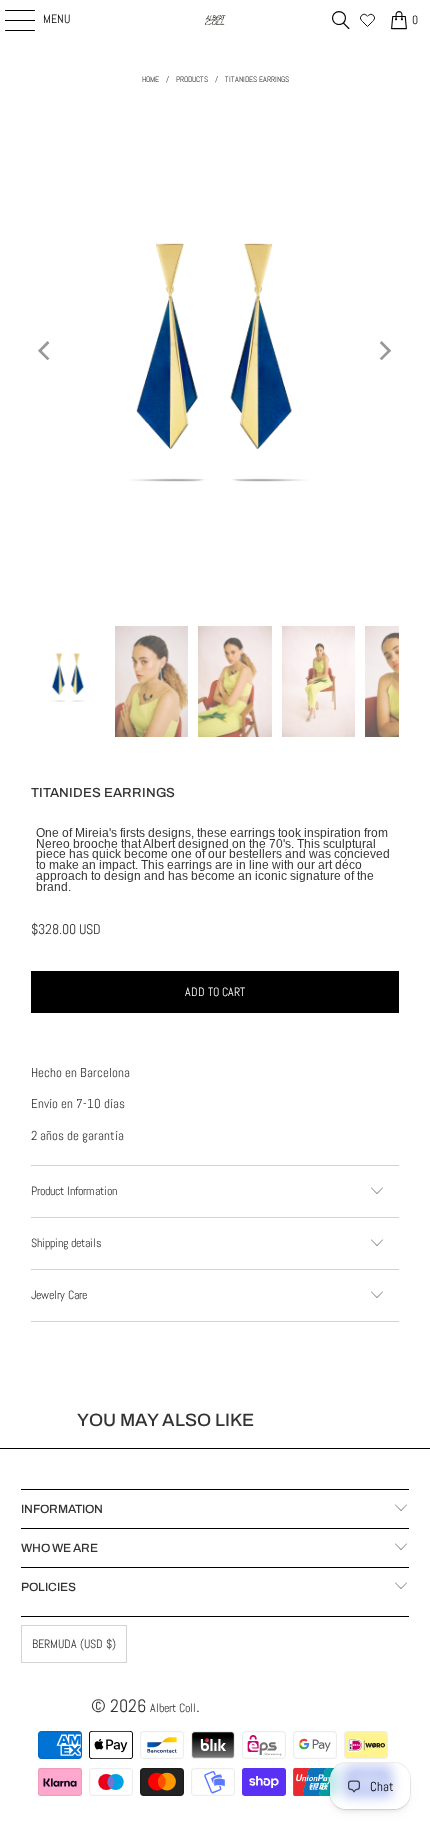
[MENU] (9, 20)
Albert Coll (173, 1708)
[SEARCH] (341, 20)
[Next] (384, 350)
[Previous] (46, 350)
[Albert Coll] (215, 20)
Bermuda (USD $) (74, 1644)
